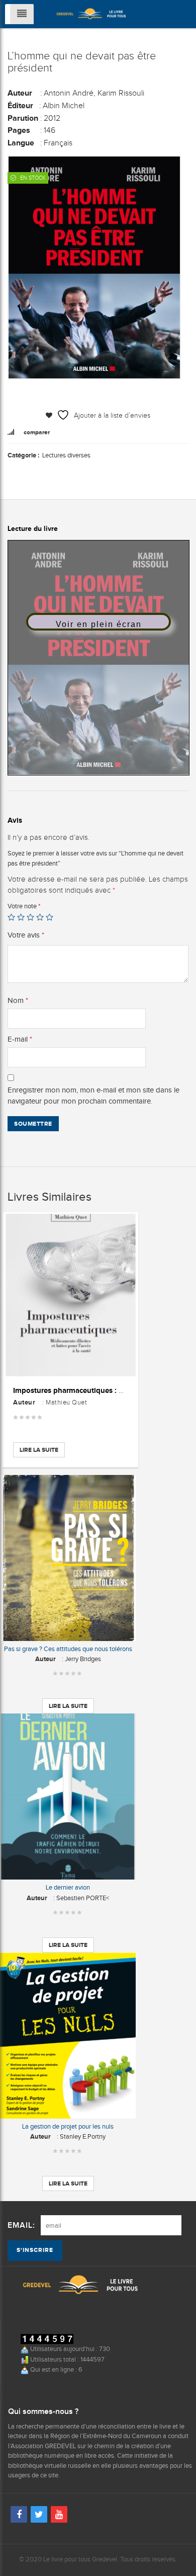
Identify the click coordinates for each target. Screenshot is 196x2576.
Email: (21, 2226)
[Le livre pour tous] (91, 13)
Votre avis (26, 935)
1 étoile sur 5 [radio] (11, 917)
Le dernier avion (68, 1887)
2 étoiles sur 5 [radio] (21, 917)
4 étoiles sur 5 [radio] (40, 917)
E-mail (20, 1039)
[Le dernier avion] (68, 1797)
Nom (18, 1000)
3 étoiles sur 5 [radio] (30, 917)
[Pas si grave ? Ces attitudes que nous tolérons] (68, 1558)
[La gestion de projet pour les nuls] (68, 2036)
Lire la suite (39, 1450)
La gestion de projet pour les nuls (68, 2126)
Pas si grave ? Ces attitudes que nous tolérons (68, 1649)
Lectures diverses (66, 455)
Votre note (24, 906)
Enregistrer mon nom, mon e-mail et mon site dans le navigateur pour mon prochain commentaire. (93, 1096)
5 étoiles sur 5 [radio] (50, 917)
